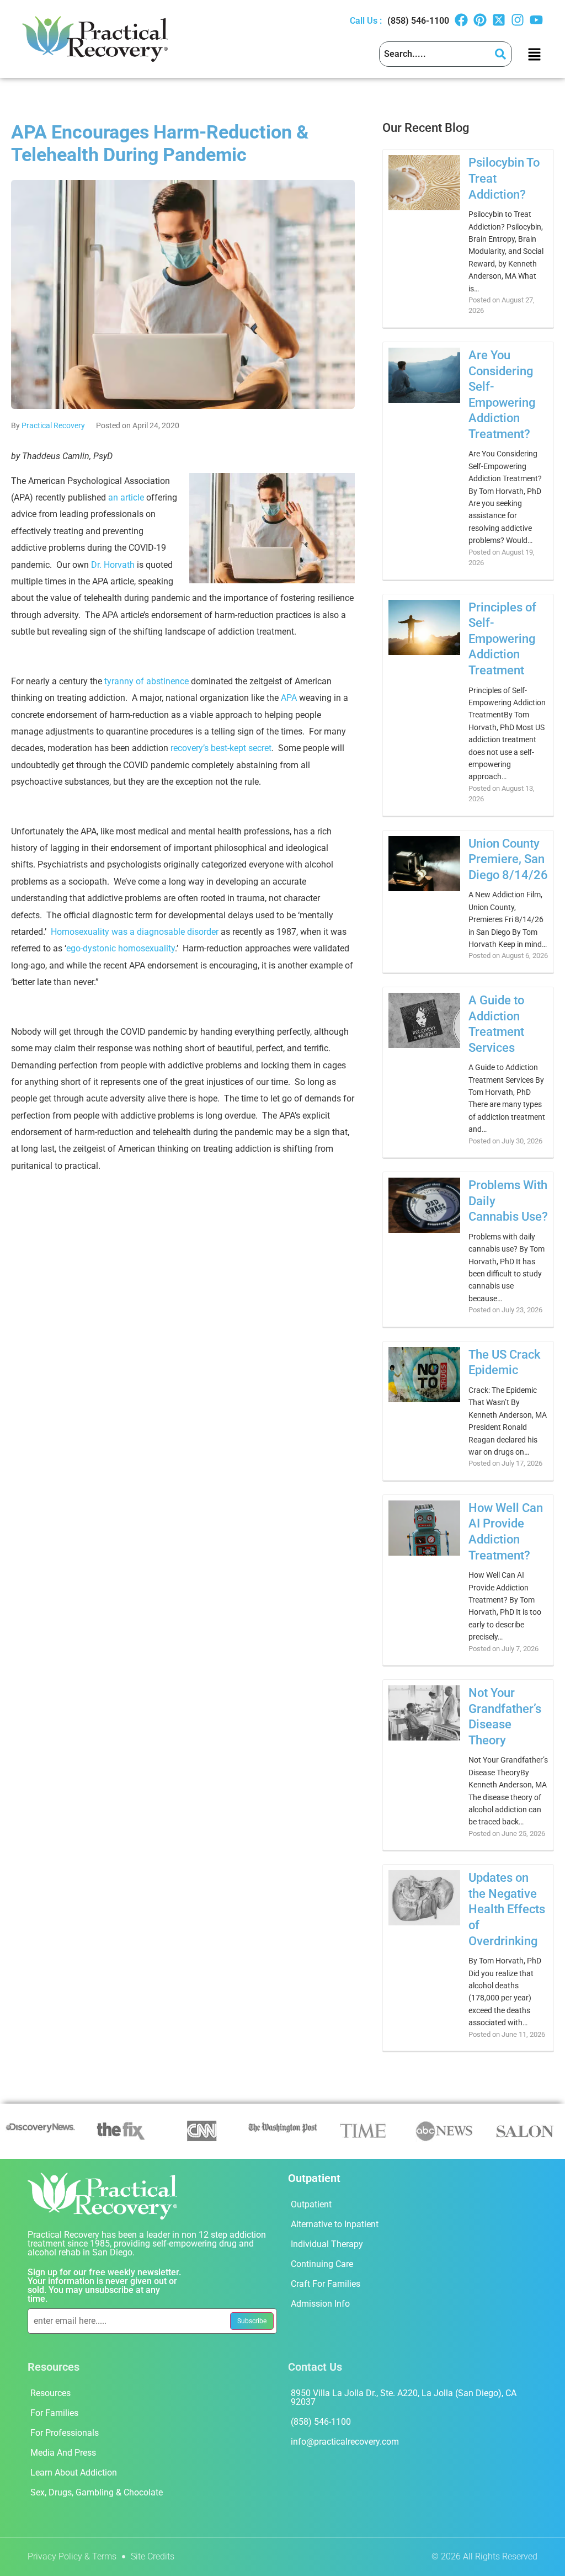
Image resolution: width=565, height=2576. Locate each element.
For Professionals (65, 2433)
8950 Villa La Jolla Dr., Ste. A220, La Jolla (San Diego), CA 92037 (404, 2397)
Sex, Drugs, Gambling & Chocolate (97, 2492)
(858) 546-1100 (418, 21)
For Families (54, 2413)
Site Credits (153, 2556)
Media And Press (63, 2453)
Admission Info (320, 2304)
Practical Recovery (53, 425)
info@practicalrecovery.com (345, 2442)
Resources (50, 2393)
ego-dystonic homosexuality (121, 948)
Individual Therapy (327, 2244)
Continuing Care (322, 2264)
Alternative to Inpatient (335, 2224)
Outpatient (311, 2204)
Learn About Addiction (74, 2473)
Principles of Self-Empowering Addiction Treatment (502, 639)
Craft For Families (326, 2284)
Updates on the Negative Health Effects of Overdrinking (507, 1909)
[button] (534, 54)
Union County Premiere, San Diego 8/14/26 (508, 859)
